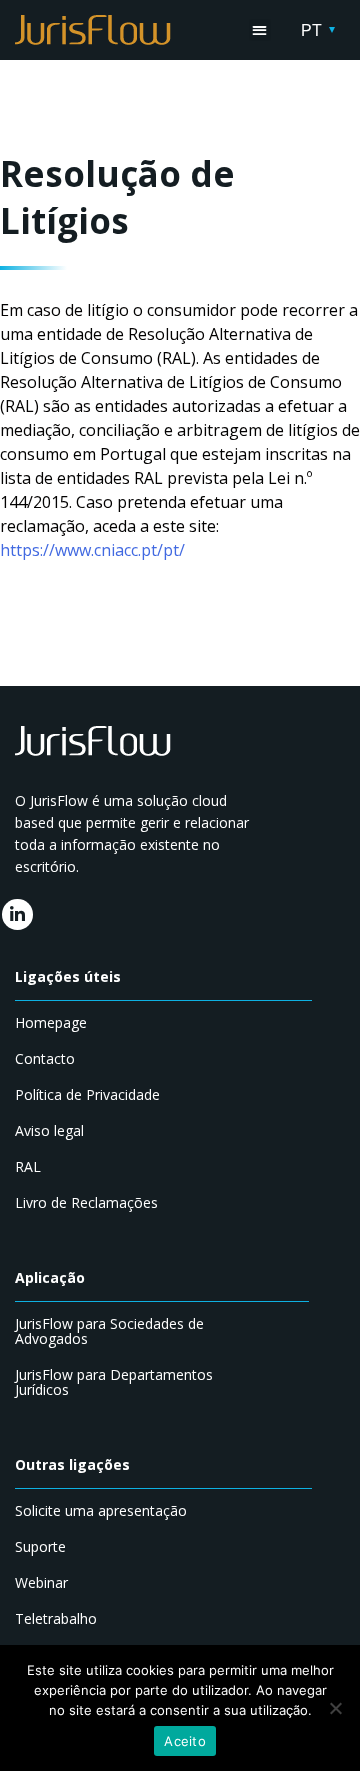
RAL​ (28, 1166)
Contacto (45, 1058)
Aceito (185, 1741)
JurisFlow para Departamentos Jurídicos (114, 1382)
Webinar (41, 1582)
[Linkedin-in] (17, 914)
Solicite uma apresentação (101, 1510)
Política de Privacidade (87, 1094)
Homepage (51, 1022)
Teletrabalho (56, 1618)
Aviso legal (49, 1130)
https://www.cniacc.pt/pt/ (92, 550)
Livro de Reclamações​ (86, 1202)
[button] (260, 30)
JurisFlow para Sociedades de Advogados (109, 1331)
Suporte (40, 1546)
